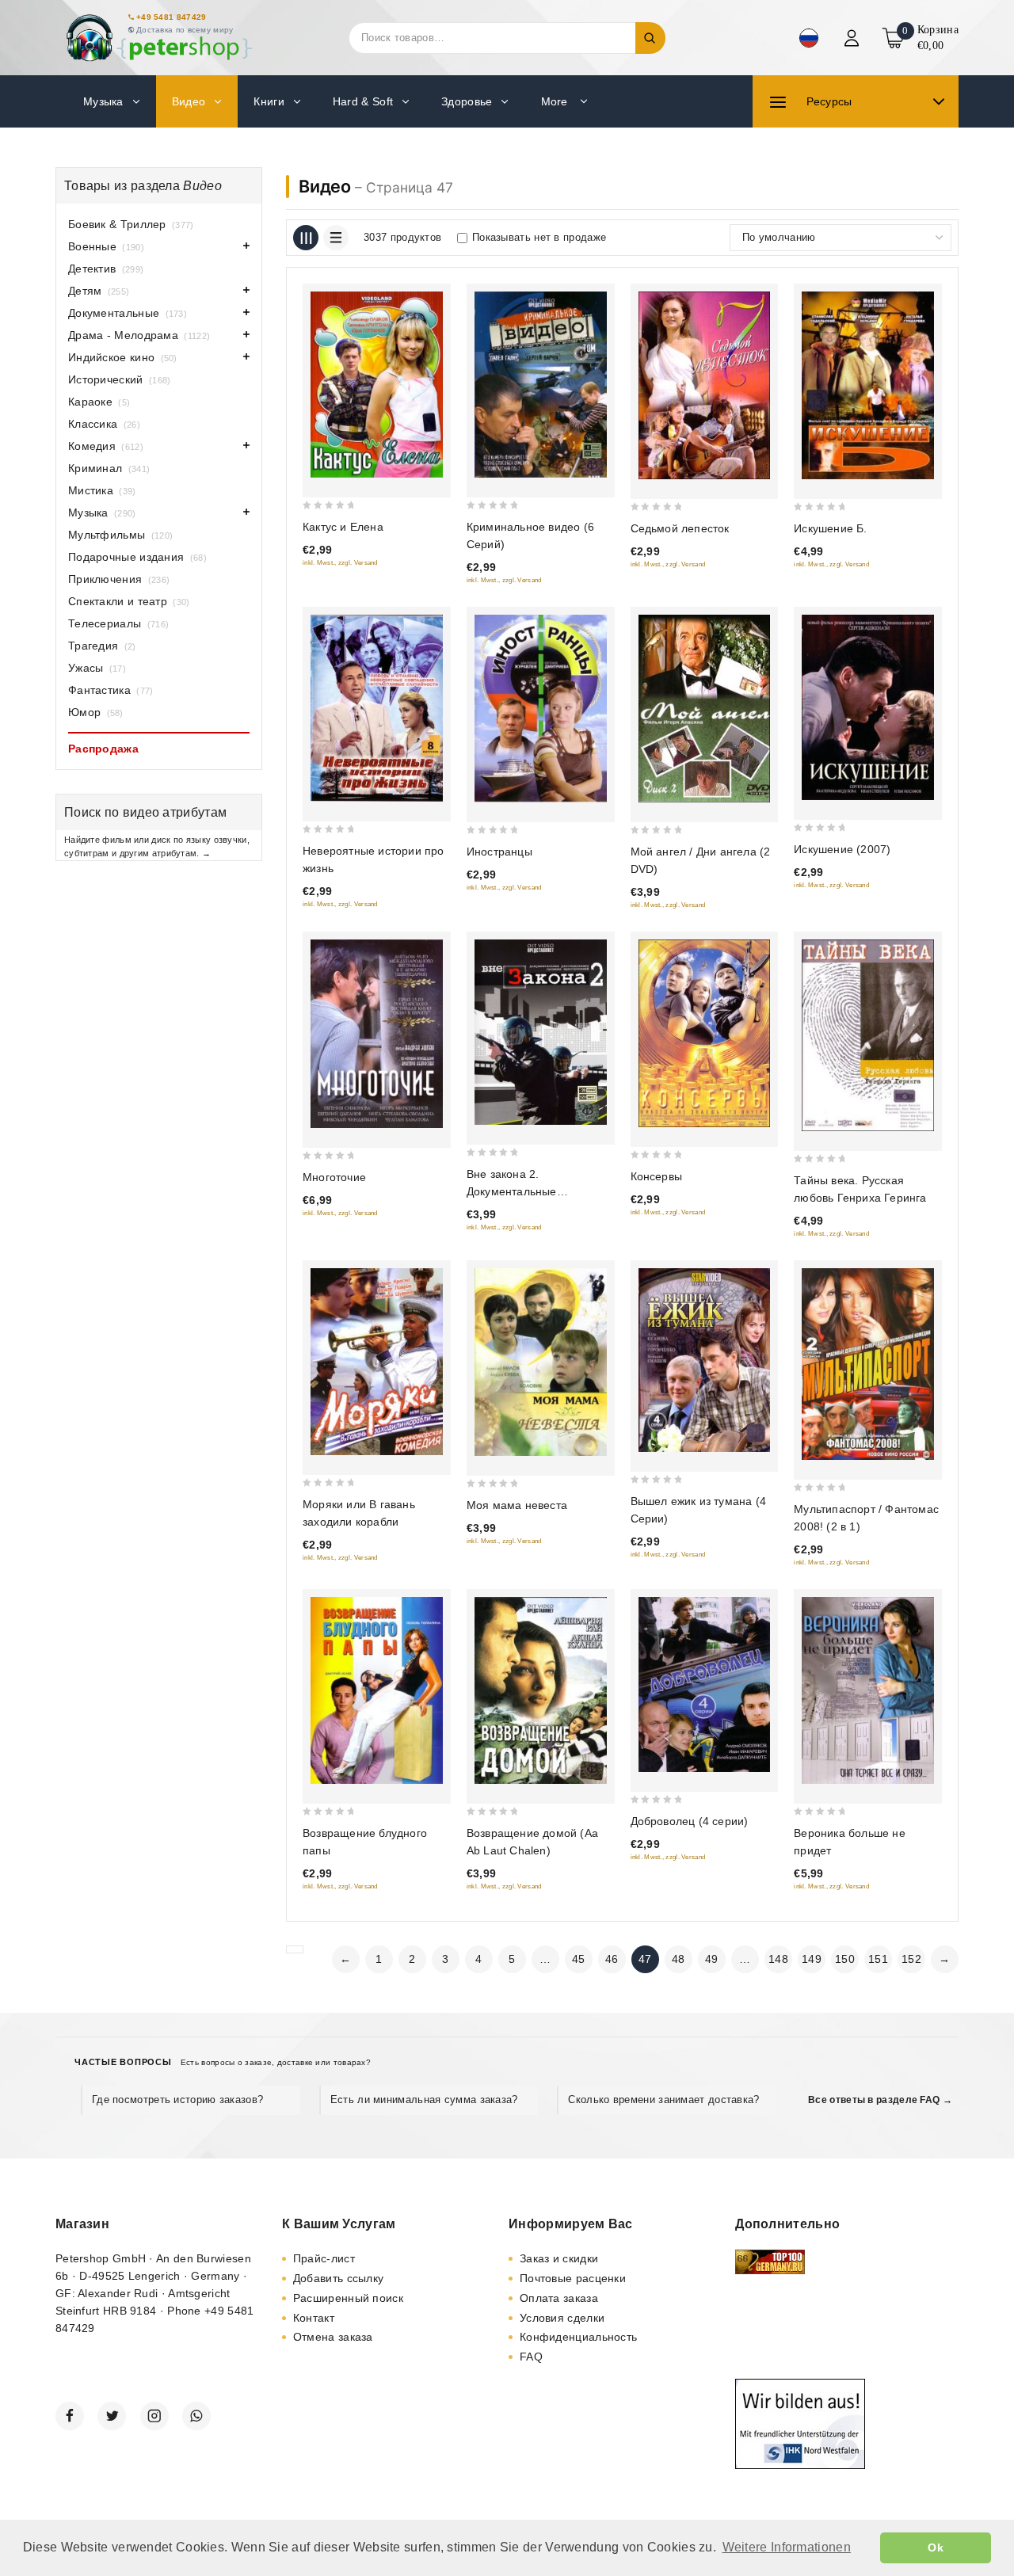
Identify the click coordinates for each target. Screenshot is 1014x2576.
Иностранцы (499, 852)
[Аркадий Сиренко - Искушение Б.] (868, 385)
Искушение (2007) (842, 849)
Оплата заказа (559, 2298)
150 (845, 1959)
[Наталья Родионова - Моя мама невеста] (541, 1362)
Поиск (650, 38)
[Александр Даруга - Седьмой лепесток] (705, 385)
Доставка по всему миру (185, 30)
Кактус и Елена (343, 527)
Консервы (657, 1176)
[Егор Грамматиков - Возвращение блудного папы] (377, 1691)
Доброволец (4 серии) (690, 1821)
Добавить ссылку (339, 2278)
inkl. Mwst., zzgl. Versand (340, 563)
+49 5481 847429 (172, 17)
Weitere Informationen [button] (787, 2547)
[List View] (336, 238)
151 (878, 1959)
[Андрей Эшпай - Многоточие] (377, 1034)
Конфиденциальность (578, 2337)
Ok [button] (936, 2547)
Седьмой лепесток (680, 528)
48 (679, 1959)
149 (812, 1959)
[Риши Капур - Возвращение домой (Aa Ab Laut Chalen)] (541, 1691)
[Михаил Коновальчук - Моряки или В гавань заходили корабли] (377, 1362)
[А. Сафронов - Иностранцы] (541, 709)
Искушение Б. (830, 528)
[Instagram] (154, 2416)
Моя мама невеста (517, 1505)
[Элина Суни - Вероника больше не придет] (868, 1690)
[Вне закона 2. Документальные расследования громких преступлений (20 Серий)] (541, 1032)
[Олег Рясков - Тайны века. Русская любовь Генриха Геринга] (868, 1035)
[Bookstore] (158, 38)
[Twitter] (112, 2416)
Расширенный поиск (348, 2298)
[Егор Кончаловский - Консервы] (705, 1033)
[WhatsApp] (196, 2416)
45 (579, 1959)
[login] (854, 38)
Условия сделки (562, 2318)
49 (712, 1959)
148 (778, 1959)
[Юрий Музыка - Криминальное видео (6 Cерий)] (541, 385)
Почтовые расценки (573, 2278)
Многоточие (334, 1177)
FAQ (531, 2357)
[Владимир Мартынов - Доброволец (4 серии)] (705, 1685)
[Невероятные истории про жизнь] (377, 708)
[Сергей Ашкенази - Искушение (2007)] (868, 707)
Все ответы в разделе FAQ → (880, 2100)
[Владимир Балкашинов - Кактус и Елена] (377, 385)
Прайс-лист (324, 2258)
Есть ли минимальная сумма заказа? (424, 2100)
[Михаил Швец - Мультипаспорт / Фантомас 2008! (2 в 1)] (868, 1364)
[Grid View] (306, 238)
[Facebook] (70, 2416)
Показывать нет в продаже (539, 237)
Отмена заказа (333, 2337)
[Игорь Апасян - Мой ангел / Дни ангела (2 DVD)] (705, 709)
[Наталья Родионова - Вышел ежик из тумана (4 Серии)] (705, 1360)
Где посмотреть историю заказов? (177, 2100)
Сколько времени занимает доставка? (663, 2100)
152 (911, 1959)
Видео (325, 186)
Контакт (314, 2318)
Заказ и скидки (559, 2258)
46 (612, 1959)
